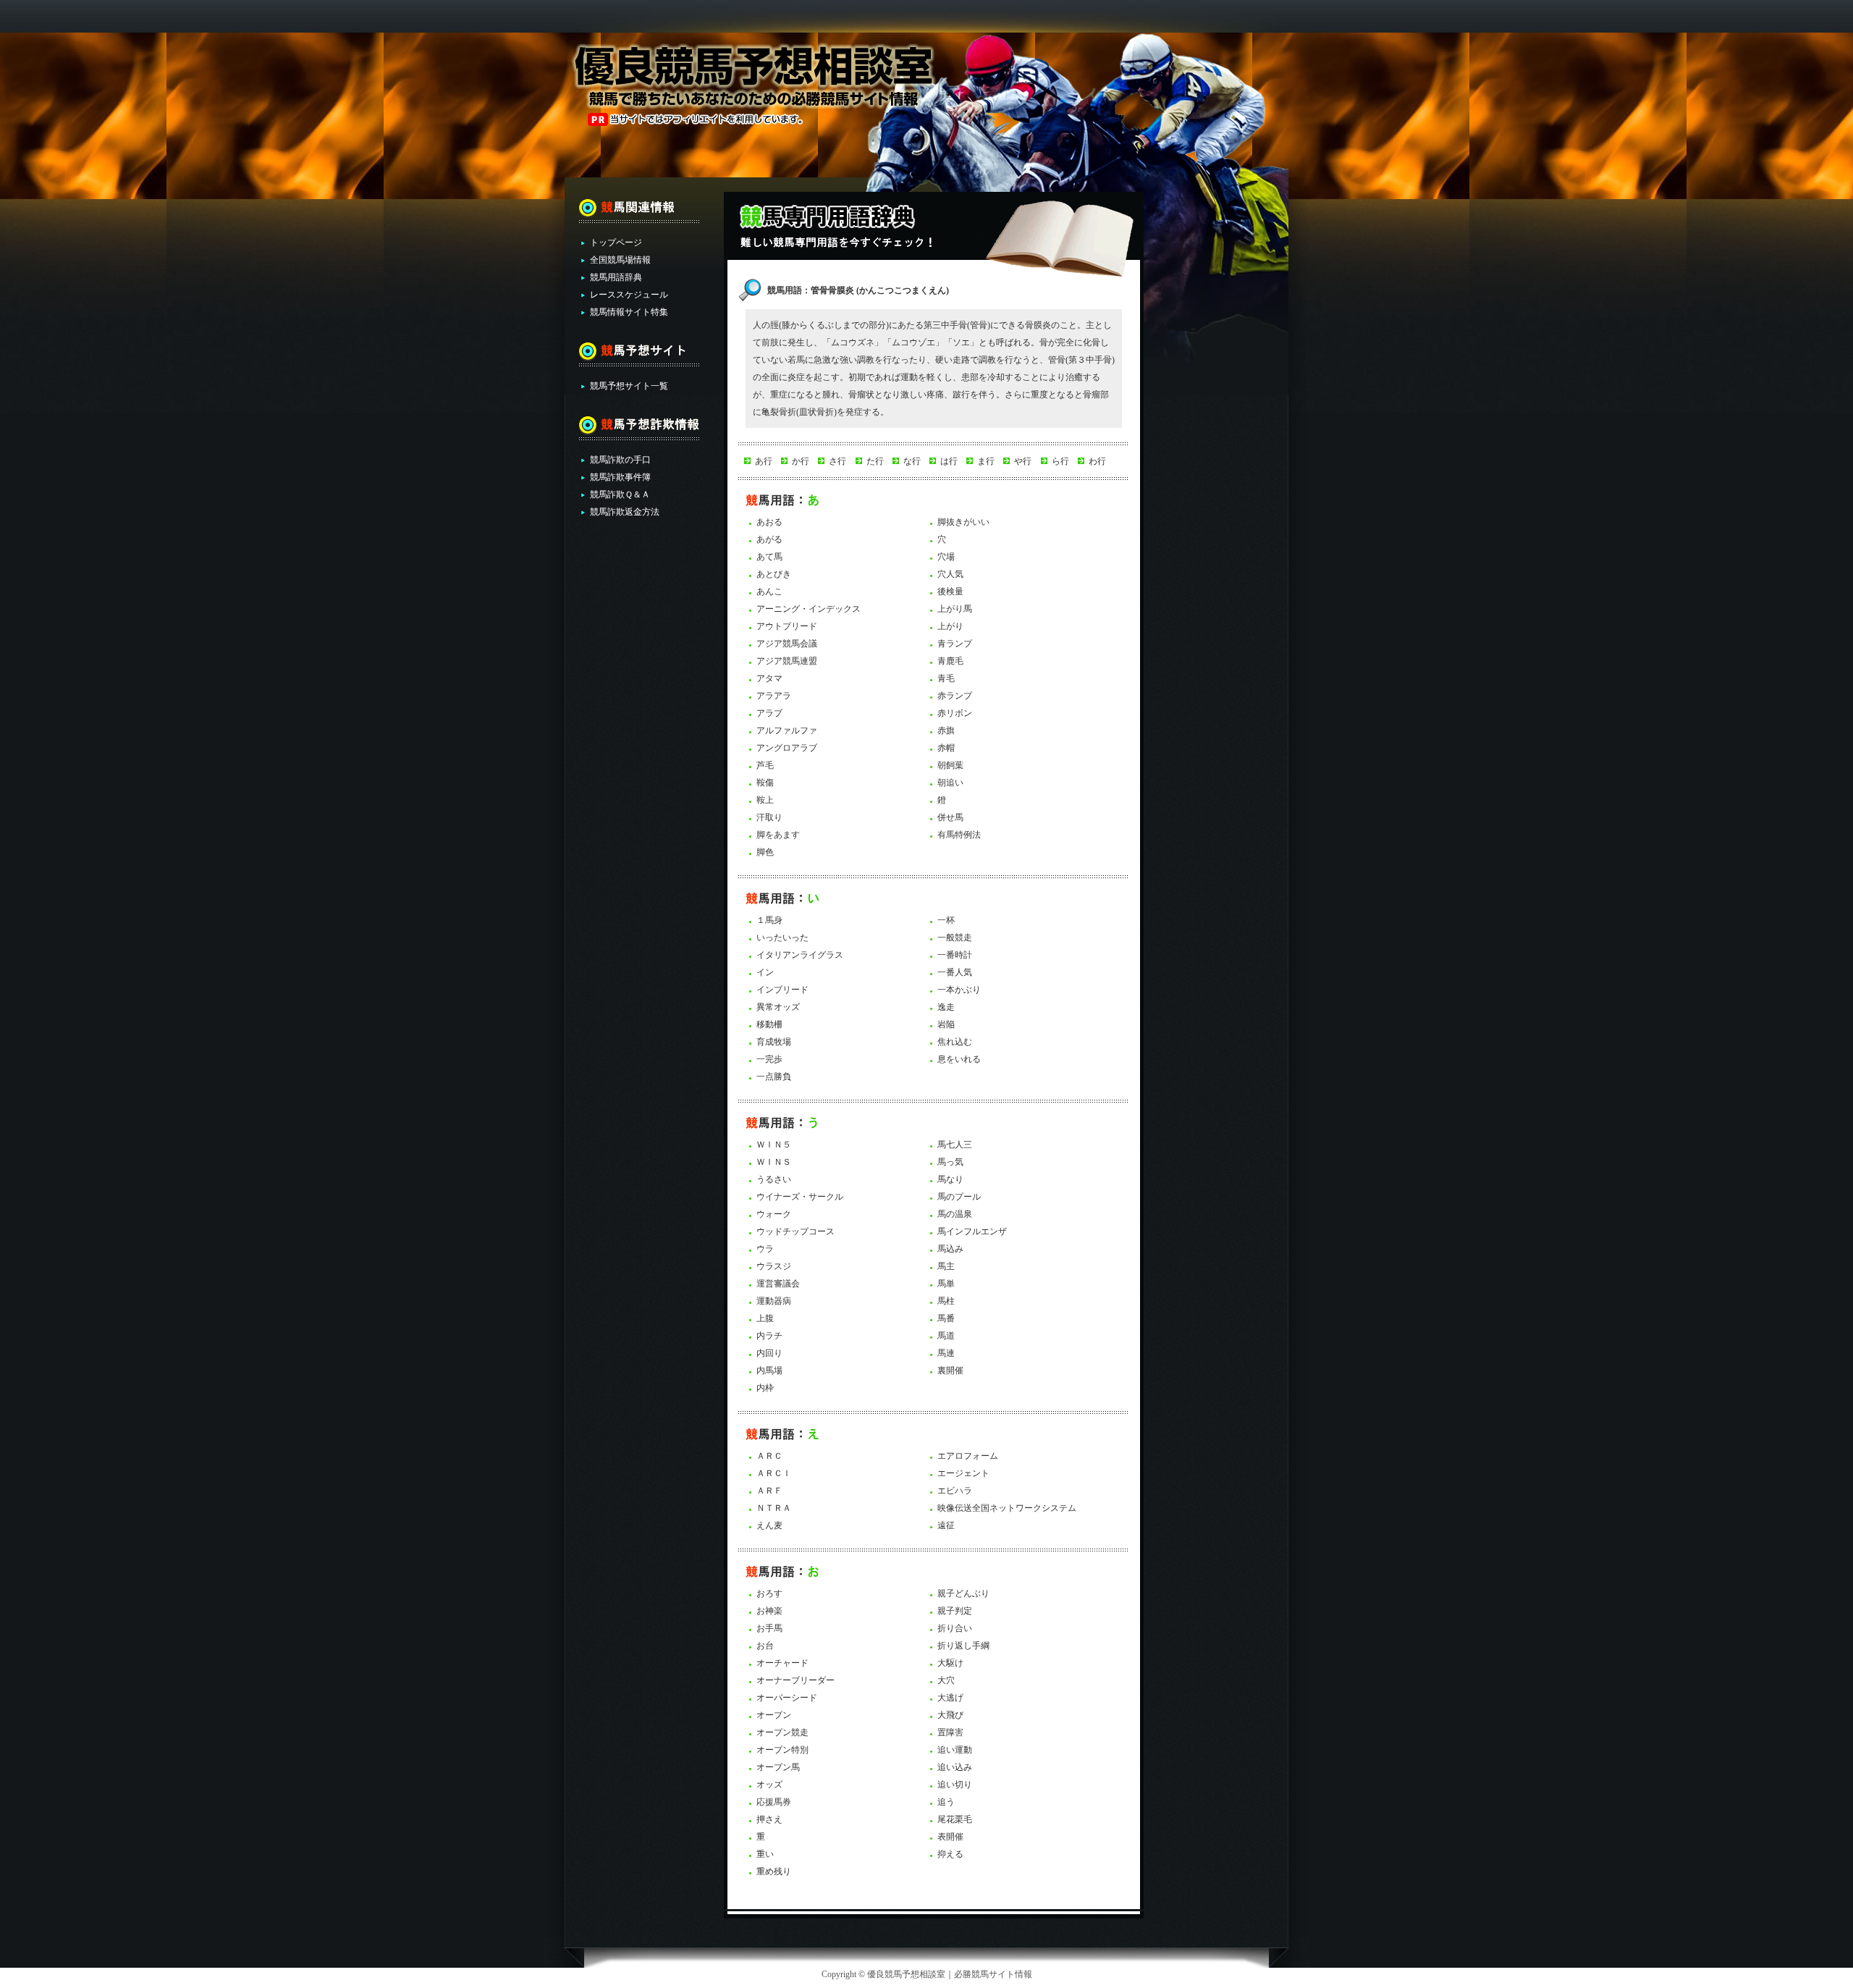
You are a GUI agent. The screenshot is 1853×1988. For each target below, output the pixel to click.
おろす (769, 1593)
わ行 (1097, 461)
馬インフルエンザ (972, 1231)
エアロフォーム (968, 1456)
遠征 (946, 1525)
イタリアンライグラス (800, 955)
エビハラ (955, 1491)
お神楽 (769, 1611)
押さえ (769, 1819)
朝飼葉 (950, 765)
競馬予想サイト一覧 (629, 386)
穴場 (946, 557)
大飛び (950, 1715)
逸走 (946, 1007)
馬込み (950, 1249)
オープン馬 (778, 1767)
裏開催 (950, 1370)
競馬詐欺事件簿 (620, 477)
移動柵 (769, 1024)
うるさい (774, 1179)
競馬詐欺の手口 (620, 460)
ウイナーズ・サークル (800, 1197)
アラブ (769, 713)
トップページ (616, 243)
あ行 (764, 461)
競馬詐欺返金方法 (625, 512)
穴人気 (950, 574)
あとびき (774, 574)
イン (765, 972)
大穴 (946, 1680)
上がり (950, 626)
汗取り (769, 817)
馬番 (946, 1318)
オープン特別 (782, 1750)
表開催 (950, 1837)
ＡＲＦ (769, 1491)
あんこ (769, 591)
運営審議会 (778, 1284)
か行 (801, 461)
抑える (950, 1854)
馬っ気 (950, 1162)
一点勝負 (774, 1077)
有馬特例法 (959, 835)
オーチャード (782, 1663)
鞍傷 (765, 783)
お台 (765, 1646)
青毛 (946, 678)
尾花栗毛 (955, 1819)
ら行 (1060, 461)
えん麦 (769, 1525)
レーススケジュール (629, 295)
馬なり (950, 1179)
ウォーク (774, 1214)
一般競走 (955, 938)
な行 (912, 461)
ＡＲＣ (769, 1456)
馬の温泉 (955, 1214)
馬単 (946, 1284)
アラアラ (774, 696)
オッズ (769, 1785)
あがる (769, 539)
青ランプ (955, 644)
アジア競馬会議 (787, 644)
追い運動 (955, 1750)
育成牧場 (774, 1042)
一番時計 (955, 955)
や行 (1023, 461)
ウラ (765, 1249)
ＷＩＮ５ (774, 1145)
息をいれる (959, 1059)
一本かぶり (959, 990)
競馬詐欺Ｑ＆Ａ (620, 494)
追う (946, 1802)
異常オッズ (778, 1007)
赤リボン (955, 713)
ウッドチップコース (795, 1231)
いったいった (782, 938)
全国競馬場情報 (620, 260)
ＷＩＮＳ (774, 1162)
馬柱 (946, 1301)
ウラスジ (774, 1266)
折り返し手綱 (963, 1646)
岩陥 (946, 1024)
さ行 (837, 461)
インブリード (782, 990)
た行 (875, 461)
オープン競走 (782, 1732)
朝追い (950, 783)
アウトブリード (787, 626)
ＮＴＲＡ (774, 1508)
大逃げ (950, 1698)
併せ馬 (950, 817)
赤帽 (946, 748)
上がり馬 (955, 609)
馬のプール (959, 1197)
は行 (949, 461)
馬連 (946, 1353)
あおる (769, 522)
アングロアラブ (787, 748)
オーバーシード (787, 1698)
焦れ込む (955, 1042)
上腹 (765, 1318)
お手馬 (769, 1628)
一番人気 (955, 972)
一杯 (946, 920)
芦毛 (765, 765)
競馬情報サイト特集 (629, 312)
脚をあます (778, 835)
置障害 (950, 1732)
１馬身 (769, 920)
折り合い (955, 1628)
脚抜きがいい (963, 522)
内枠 (765, 1388)
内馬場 (769, 1370)
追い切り (955, 1785)
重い (765, 1854)
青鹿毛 (950, 661)
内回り (769, 1353)
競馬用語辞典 (616, 277)
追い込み (955, 1767)
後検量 (950, 591)
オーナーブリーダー (795, 1680)
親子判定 (955, 1611)
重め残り (774, 1871)
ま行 (986, 461)
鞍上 (765, 800)
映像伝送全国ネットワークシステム (1007, 1508)
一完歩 (769, 1059)
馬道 (946, 1336)
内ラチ (769, 1336)
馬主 (946, 1266)
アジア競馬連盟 (787, 661)
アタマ (769, 678)
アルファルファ (787, 730)
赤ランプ (955, 696)
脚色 (765, 852)
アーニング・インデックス (809, 609)
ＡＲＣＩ (774, 1473)
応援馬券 (774, 1802)
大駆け (950, 1663)
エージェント (963, 1473)
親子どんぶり (963, 1593)
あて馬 (769, 557)
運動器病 (774, 1301)
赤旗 (946, 730)
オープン (774, 1715)
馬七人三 (955, 1145)
